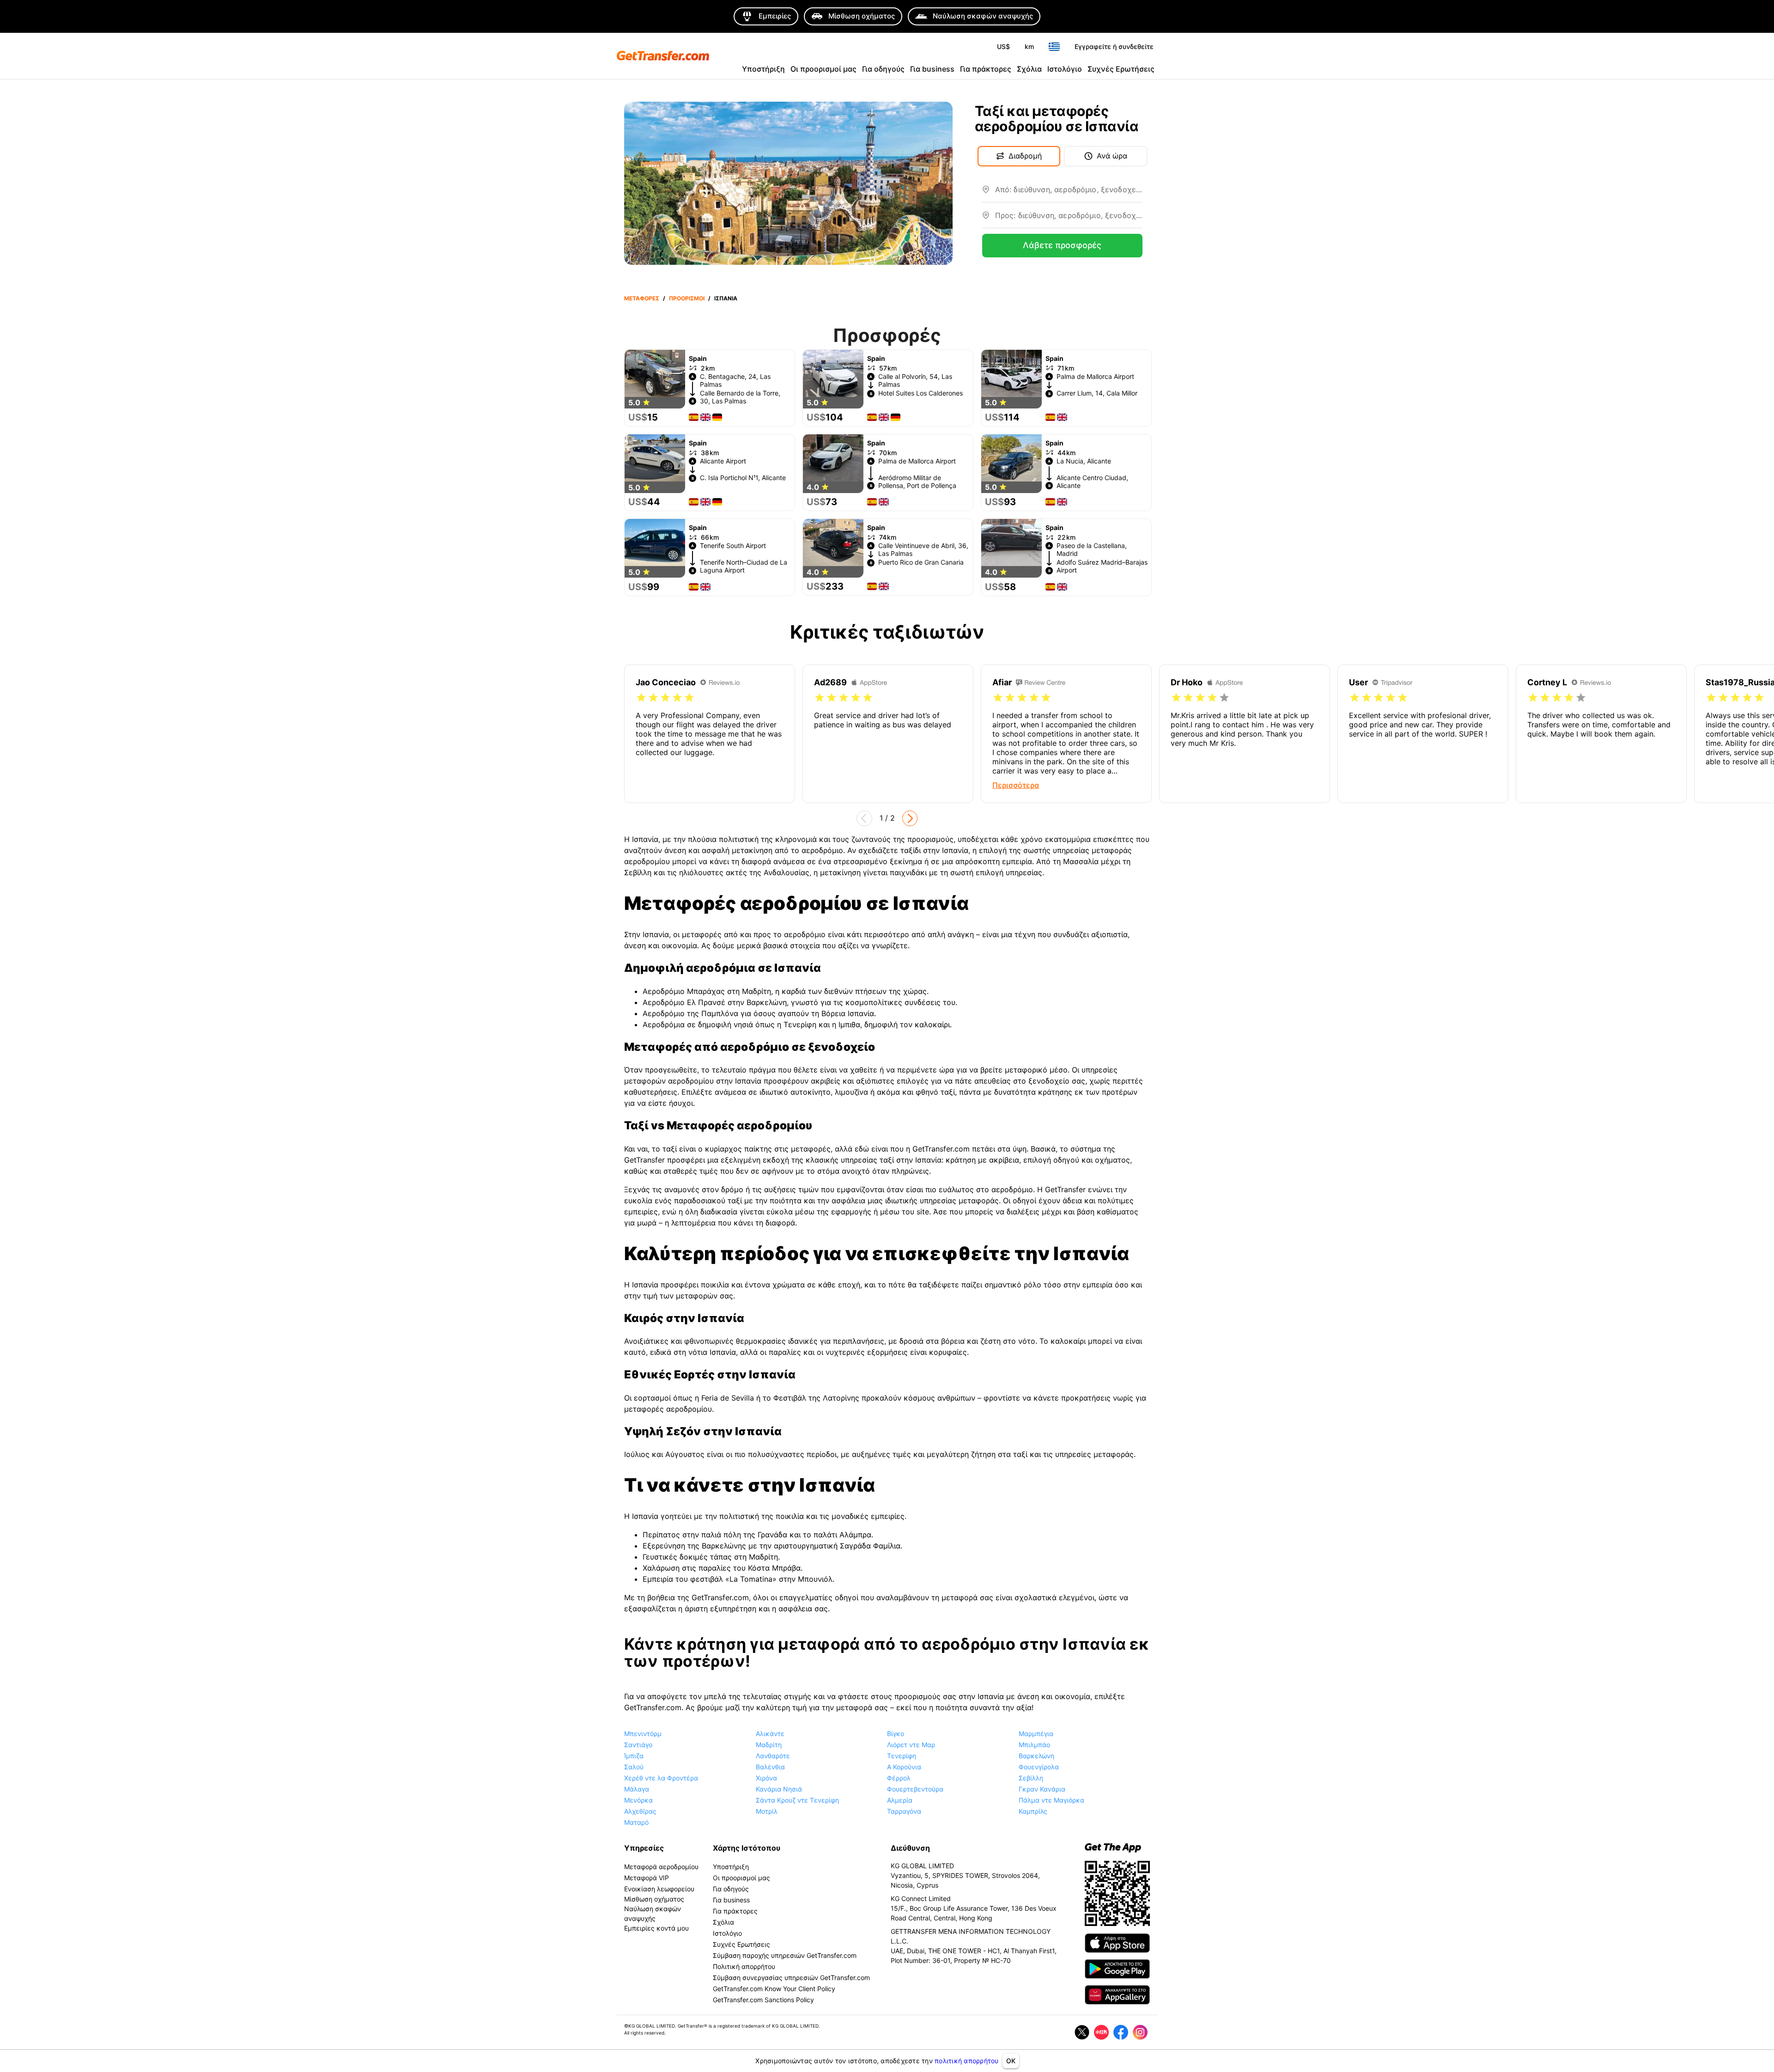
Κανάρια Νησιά (779, 1789)
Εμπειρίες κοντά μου (656, 1928)
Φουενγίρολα (1039, 1767)
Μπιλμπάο (1034, 1745)
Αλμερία (900, 1800)
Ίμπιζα (634, 1756)
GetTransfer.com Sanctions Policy (763, 2000)
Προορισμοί (687, 298)
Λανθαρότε (773, 1756)
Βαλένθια (770, 1767)
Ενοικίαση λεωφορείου (659, 1889)
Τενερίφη (902, 1756)
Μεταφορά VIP (647, 1878)
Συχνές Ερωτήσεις (1121, 69)
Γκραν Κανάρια (1042, 1789)
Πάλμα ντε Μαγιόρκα (1051, 1800)
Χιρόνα (766, 1778)
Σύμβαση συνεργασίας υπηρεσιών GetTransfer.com (791, 1978)
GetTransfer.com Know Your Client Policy (774, 1989)
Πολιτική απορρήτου (744, 1966)
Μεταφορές (642, 298)
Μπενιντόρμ (643, 1734)
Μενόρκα (638, 1800)
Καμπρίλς (1033, 1811)
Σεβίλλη (1031, 1778)
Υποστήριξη (763, 69)
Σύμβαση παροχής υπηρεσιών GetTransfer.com (785, 1955)
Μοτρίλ (767, 1811)
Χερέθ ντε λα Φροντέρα (661, 1778)
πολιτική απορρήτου (967, 2061)
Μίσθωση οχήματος (654, 1899)
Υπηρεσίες (644, 1848)
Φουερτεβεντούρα (915, 1789)
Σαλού (634, 1767)
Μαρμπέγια (1036, 1734)
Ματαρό (636, 1822)
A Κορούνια (904, 1767)
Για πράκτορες (986, 69)
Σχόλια (1029, 69)
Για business (932, 69)
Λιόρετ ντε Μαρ (911, 1745)
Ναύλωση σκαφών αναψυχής (653, 1914)
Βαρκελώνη (1036, 1756)
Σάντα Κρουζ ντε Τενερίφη (797, 1800)
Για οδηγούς (883, 69)
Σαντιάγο (638, 1745)
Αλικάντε (770, 1734)
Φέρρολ (899, 1778)
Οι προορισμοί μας (823, 69)
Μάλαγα (637, 1789)
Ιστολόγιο (1065, 69)
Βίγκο (896, 1734)
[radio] (641, 698)
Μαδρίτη (769, 1745)
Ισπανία (726, 298)
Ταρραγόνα (904, 1811)
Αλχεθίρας (640, 1811)
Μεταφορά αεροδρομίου (661, 1867)
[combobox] (1069, 193)
